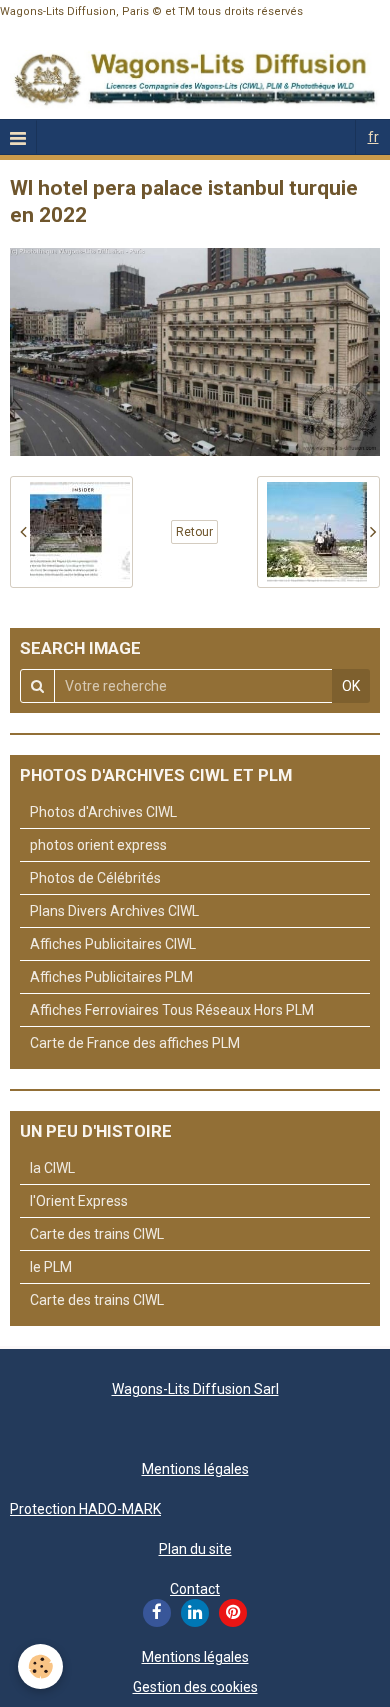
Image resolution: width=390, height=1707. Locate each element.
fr (373, 137)
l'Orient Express (79, 1201)
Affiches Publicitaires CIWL (113, 944)
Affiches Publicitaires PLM (111, 977)
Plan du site (195, 1549)
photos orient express (98, 845)
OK (351, 686)
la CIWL (52, 1168)
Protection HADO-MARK (85, 1509)
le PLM (51, 1267)
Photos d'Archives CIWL (103, 812)
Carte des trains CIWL (97, 1234)
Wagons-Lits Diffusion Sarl (195, 1389)
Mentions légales (195, 1469)
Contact (195, 1589)
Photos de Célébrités (95, 878)
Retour (194, 532)
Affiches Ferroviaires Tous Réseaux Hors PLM (172, 1010)
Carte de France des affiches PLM (135, 1043)
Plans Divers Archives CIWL (114, 911)
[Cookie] (40, 1666)
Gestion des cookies (195, 1687)
